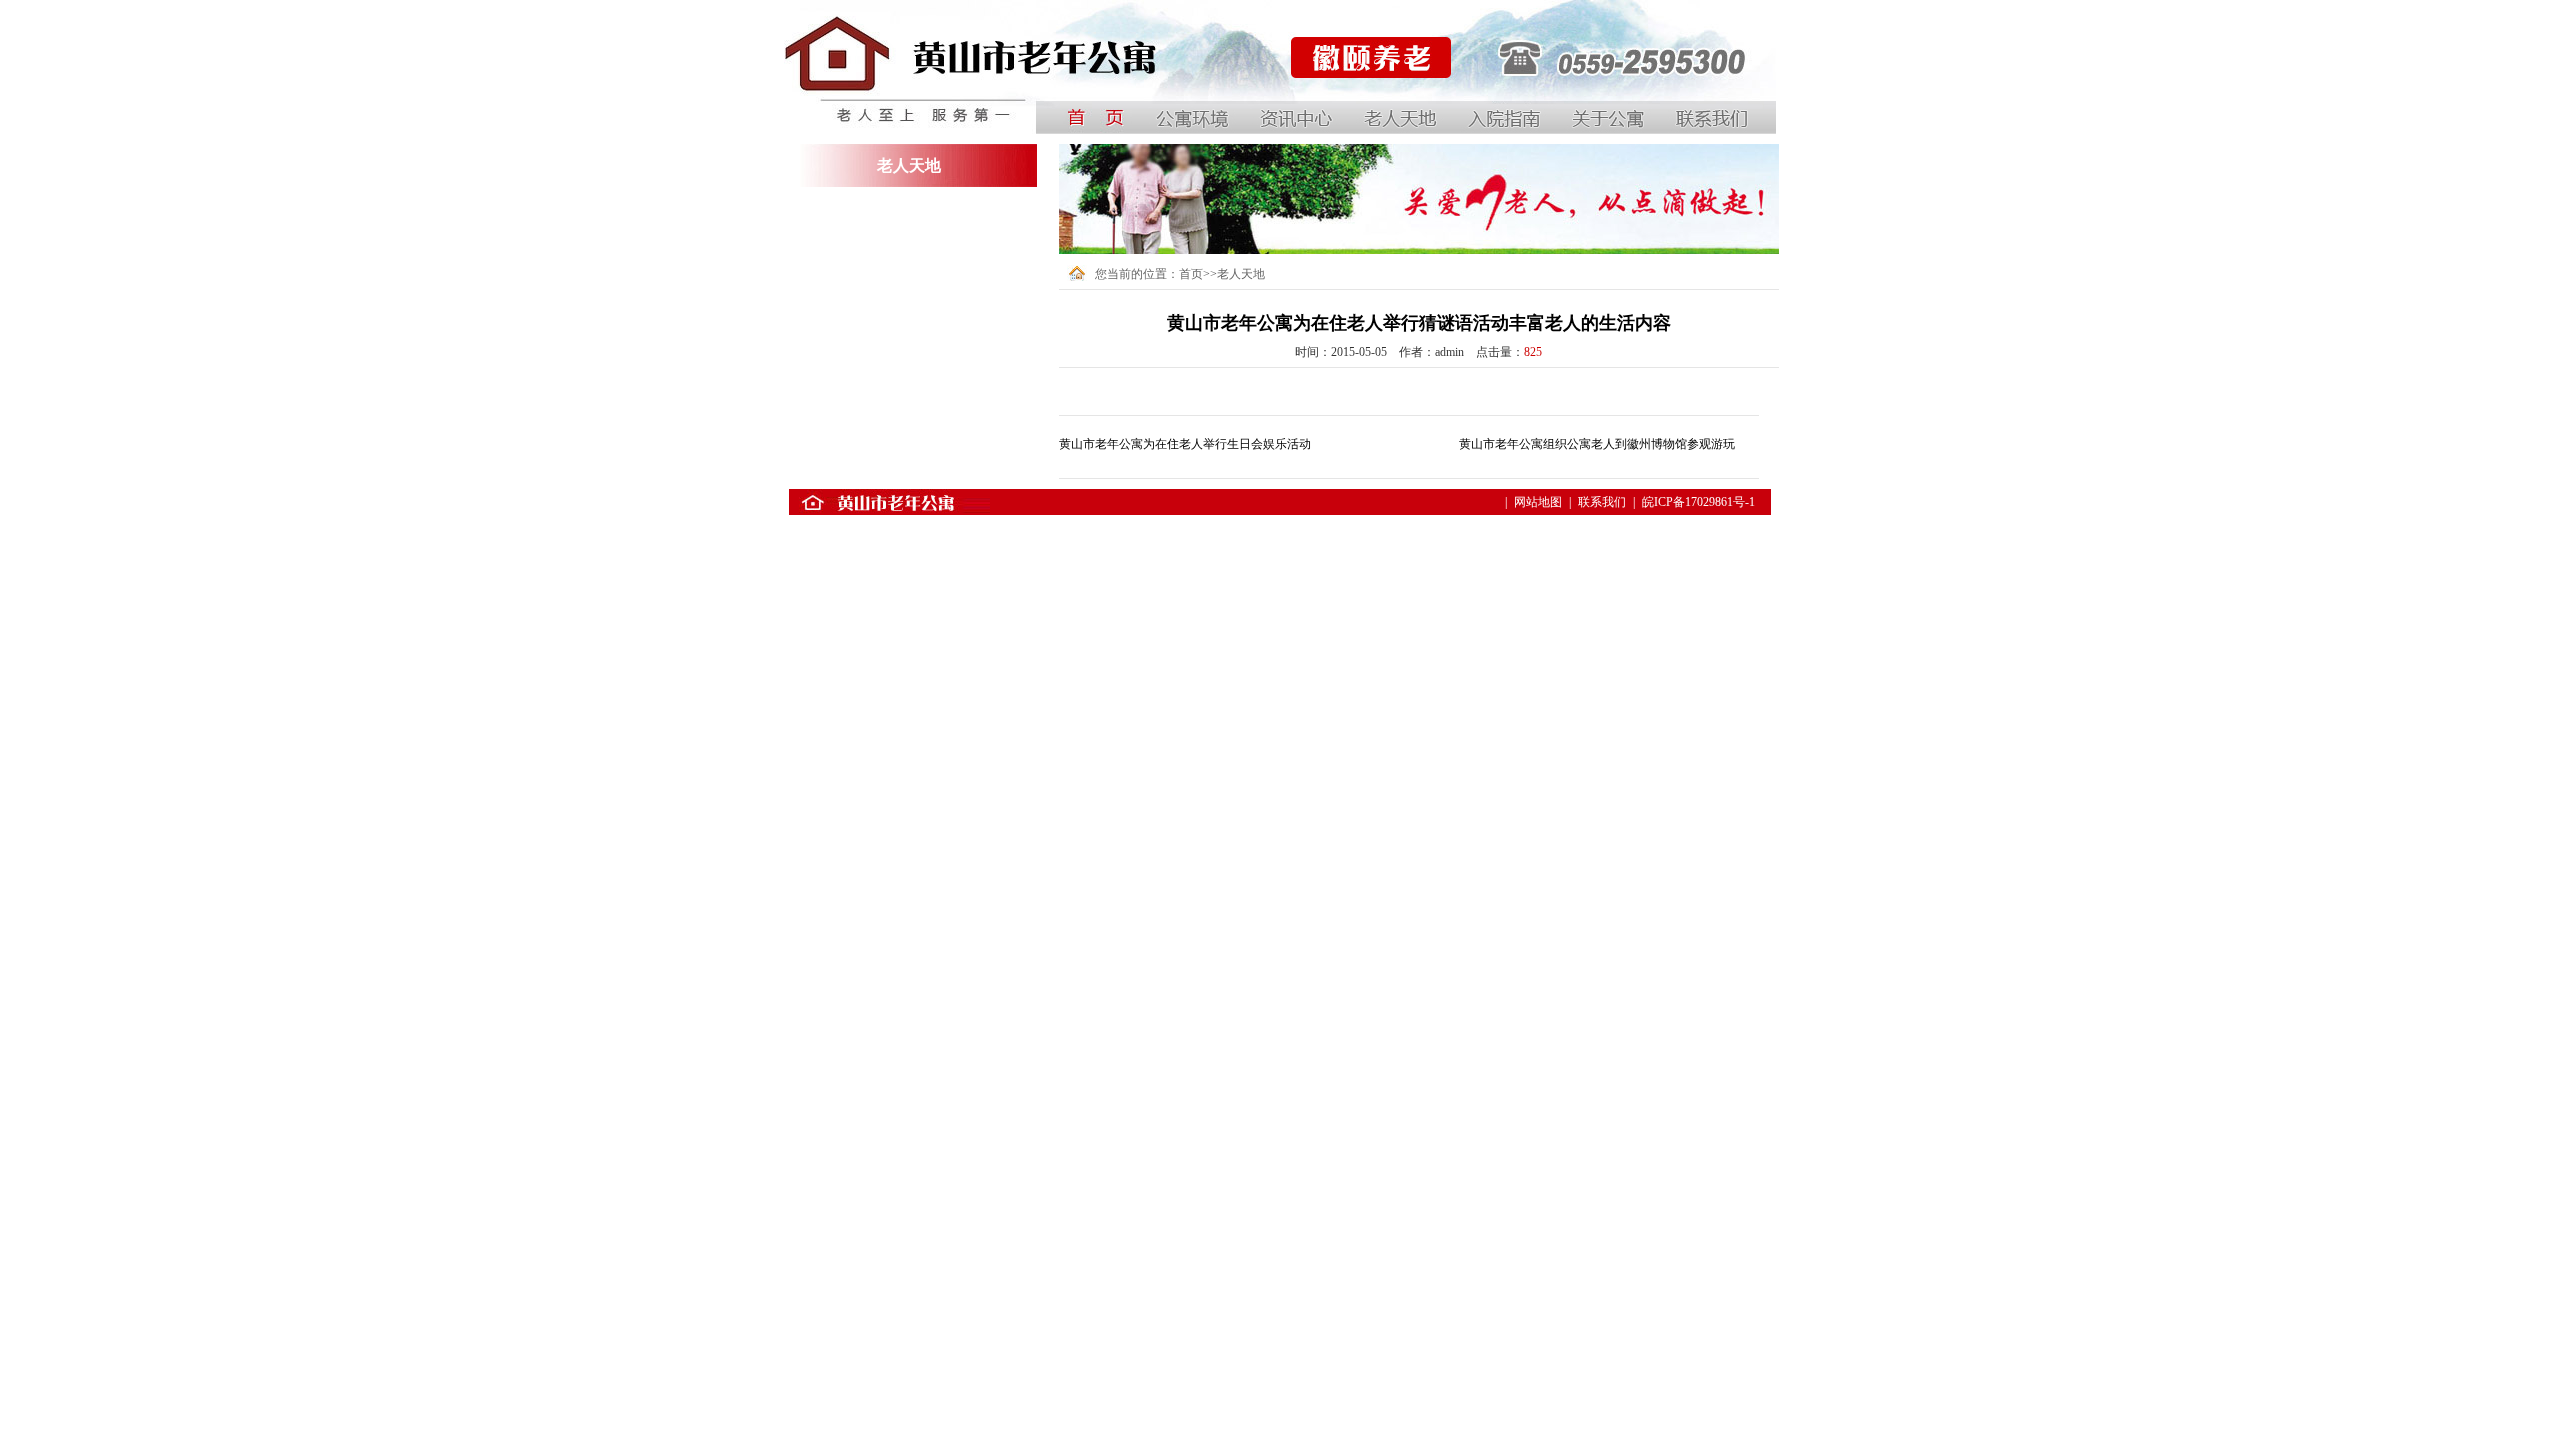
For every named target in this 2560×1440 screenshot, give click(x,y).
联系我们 (1602, 502)
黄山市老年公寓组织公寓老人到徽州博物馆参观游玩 (1597, 444)
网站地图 (1538, 502)
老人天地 (1241, 274)
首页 (1191, 274)
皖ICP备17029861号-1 (1698, 502)
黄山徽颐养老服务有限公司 (1361, 109)
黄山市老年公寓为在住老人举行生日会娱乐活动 (1185, 444)
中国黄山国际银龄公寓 (844, 109)
